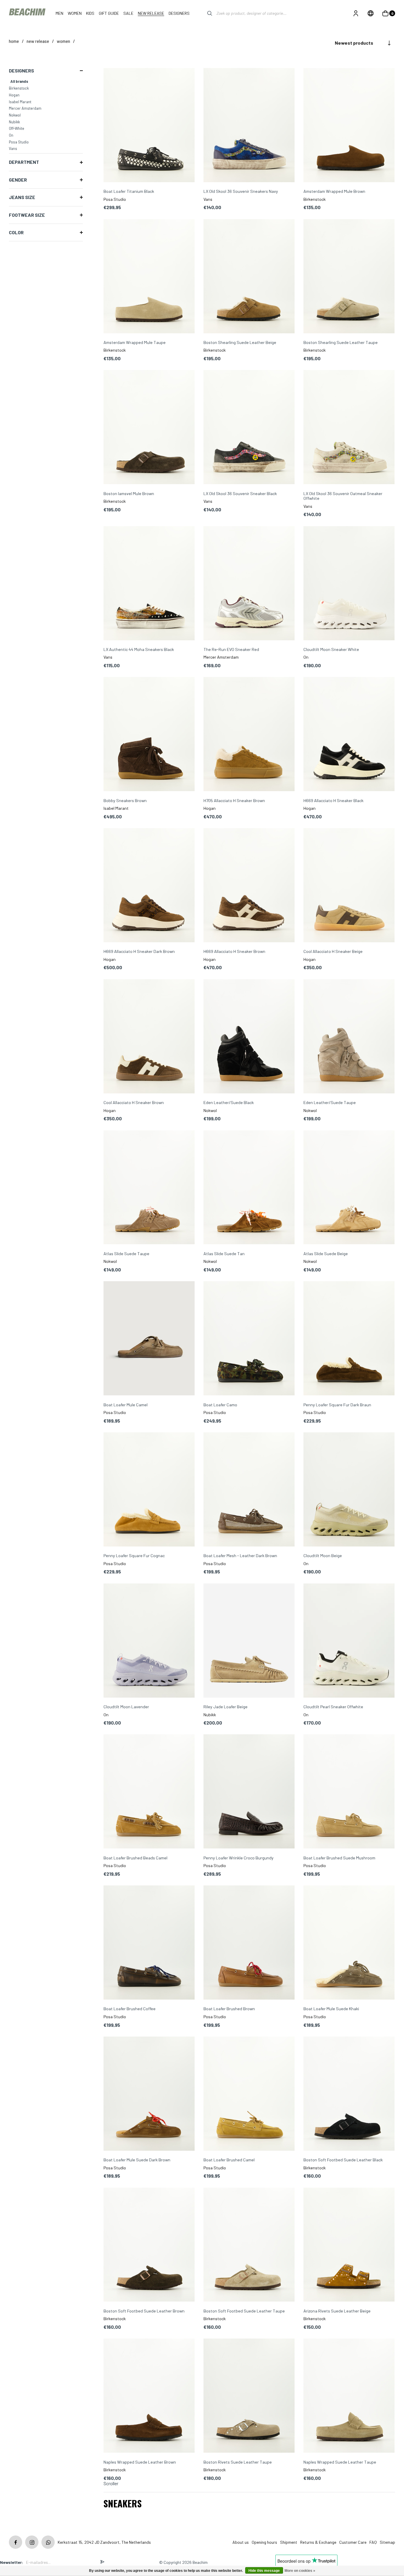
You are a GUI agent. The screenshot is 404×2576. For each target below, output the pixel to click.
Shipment (289, 2542)
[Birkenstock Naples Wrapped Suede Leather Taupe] (349, 2396)
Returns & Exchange (318, 2542)
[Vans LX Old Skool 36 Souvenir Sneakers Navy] (249, 126)
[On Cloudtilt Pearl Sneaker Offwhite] (349, 1641)
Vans (13, 148)
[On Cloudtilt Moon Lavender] (149, 1641)
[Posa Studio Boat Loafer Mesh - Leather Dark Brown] (249, 1490)
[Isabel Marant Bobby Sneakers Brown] (149, 735)
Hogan (14, 95)
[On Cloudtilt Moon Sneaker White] (349, 584)
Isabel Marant (20, 102)
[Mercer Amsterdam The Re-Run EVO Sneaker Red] (249, 584)
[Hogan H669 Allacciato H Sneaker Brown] (249, 886)
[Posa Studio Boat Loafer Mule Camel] (149, 1339)
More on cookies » (300, 2571)
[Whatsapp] (48, 2542)
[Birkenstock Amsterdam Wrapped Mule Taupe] (149, 277)
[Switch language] (371, 13)
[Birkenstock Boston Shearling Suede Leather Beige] (249, 277)
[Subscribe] (102, 2562)
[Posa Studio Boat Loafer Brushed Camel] (249, 2094)
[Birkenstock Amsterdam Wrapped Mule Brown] (349, 126)
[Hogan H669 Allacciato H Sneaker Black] (349, 735)
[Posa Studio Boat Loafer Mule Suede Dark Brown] (149, 2094)
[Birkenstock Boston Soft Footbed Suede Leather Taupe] (249, 2245)
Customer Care (353, 2542)
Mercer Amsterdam (25, 108)
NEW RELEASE (38, 41)
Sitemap (387, 2542)
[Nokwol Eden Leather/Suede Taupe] (349, 1037)
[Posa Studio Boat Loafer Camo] (249, 1339)
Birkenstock (19, 88)
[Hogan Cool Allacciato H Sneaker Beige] (349, 886)
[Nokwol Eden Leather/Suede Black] (249, 1037)
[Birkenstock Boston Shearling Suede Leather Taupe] (349, 277)
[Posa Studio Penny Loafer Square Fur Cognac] (149, 1490)
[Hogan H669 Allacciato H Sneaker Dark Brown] (149, 886)
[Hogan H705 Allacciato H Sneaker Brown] (249, 735)
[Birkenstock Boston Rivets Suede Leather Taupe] (249, 2396)
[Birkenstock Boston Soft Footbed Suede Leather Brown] (149, 2245)
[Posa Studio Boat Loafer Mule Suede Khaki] (349, 1943)
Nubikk (14, 122)
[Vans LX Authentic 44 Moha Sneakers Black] (149, 584)
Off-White (17, 128)
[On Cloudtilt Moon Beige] (349, 1490)
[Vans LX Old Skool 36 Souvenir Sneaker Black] (249, 428)
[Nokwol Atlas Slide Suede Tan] (249, 1188)
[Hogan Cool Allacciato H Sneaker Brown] (149, 1037)
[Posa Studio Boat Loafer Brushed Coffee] (149, 1943)
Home (14, 41)
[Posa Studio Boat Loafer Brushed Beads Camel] (149, 1792)
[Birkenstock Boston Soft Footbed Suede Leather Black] (349, 2094)
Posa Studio (19, 142)
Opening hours (264, 2542)
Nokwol (15, 115)
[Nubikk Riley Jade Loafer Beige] (249, 1641)
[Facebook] (16, 2542)
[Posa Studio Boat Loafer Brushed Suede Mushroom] (349, 1792)
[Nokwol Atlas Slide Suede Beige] (349, 1188)
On (11, 135)
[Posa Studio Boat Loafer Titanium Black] (149, 126)
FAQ (373, 2542)
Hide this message (264, 2571)
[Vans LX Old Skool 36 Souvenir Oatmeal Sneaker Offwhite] (349, 428)
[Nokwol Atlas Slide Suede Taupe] (149, 1188)
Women (63, 41)
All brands (19, 81)
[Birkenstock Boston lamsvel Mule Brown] (149, 428)
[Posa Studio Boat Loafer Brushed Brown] (249, 1943)
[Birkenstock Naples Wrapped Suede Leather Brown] (149, 2396)
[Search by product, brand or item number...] (205, 13)
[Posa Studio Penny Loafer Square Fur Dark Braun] (349, 1339)
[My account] (356, 13)
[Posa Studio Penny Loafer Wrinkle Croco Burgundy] (249, 1792)
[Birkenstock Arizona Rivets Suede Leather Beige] (349, 2245)
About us (241, 2542)
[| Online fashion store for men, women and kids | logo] (28, 13)
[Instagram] (32, 2542)
